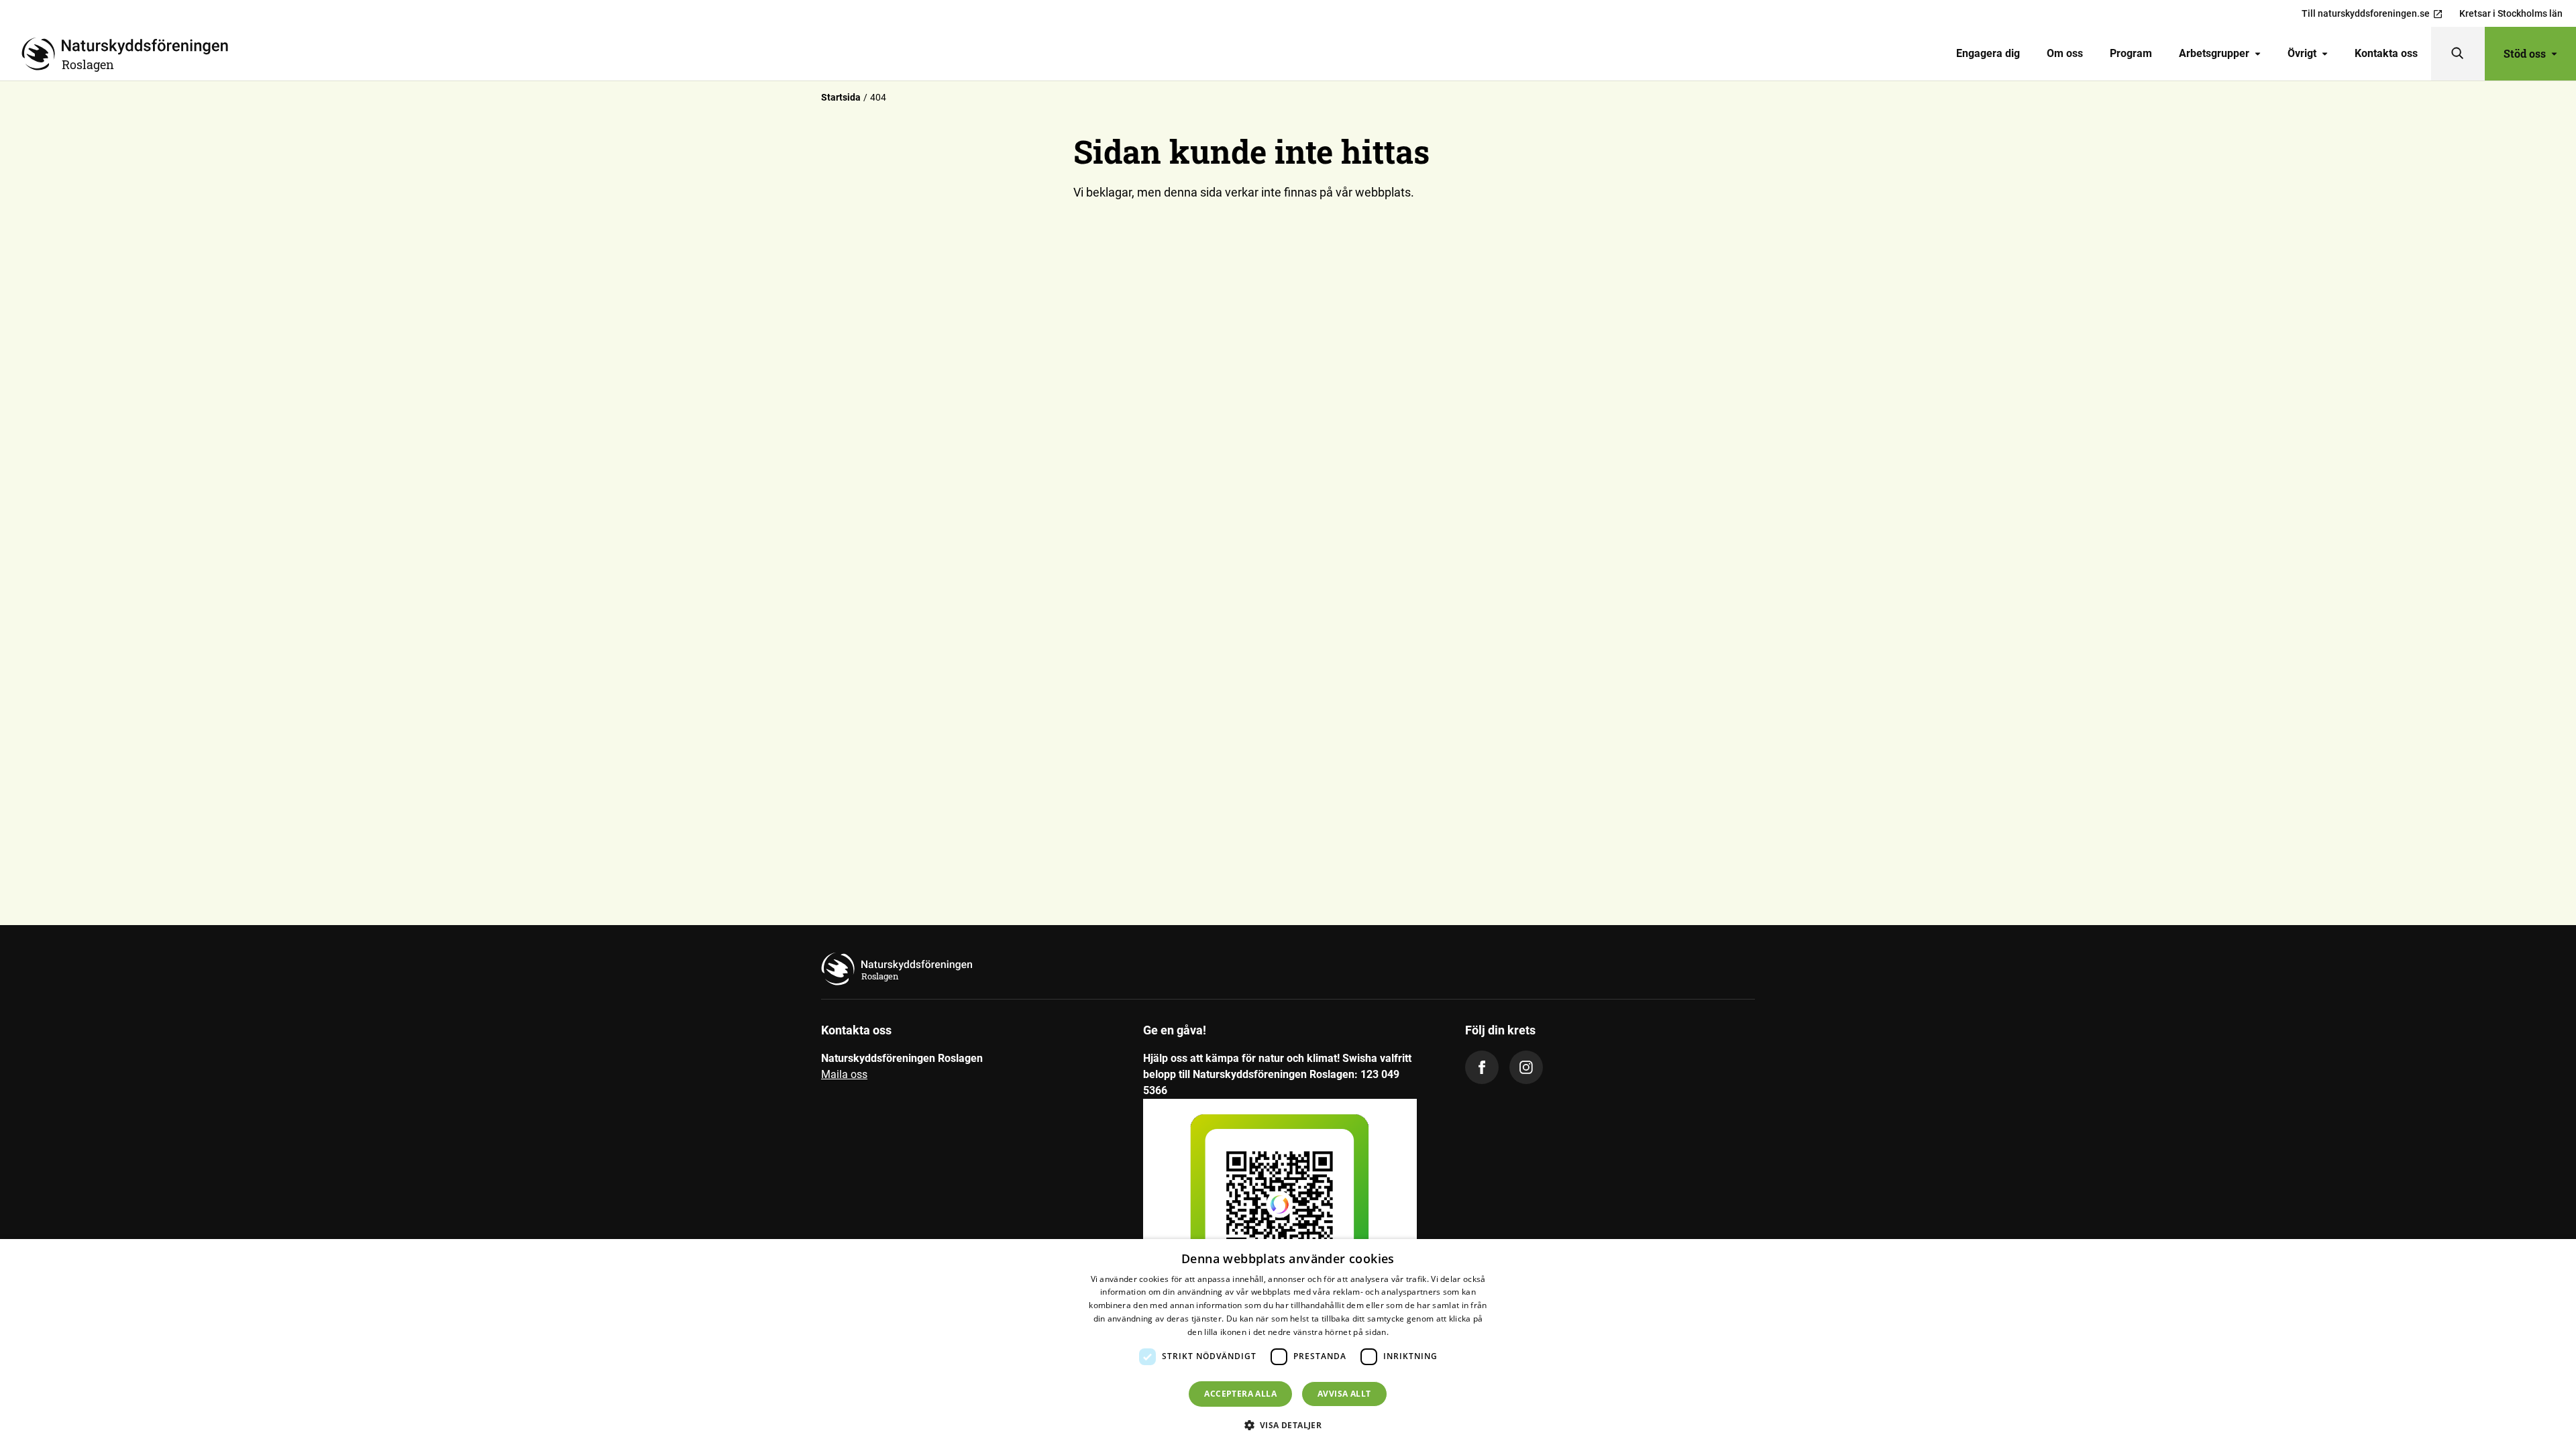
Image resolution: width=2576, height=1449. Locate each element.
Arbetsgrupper (2214, 53)
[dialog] (1288, 1344)
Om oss (2065, 53)
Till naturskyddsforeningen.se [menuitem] (2366, 13)
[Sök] (2458, 54)
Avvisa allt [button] (1344, 1394)
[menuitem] (1988, 54)
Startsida (841, 97)
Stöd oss (2525, 53)
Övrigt (2302, 53)
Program (2131, 53)
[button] (1288, 1425)
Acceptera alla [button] (1240, 1394)
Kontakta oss (2386, 53)
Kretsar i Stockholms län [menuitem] (2511, 13)
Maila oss (844, 1074)
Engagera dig (1988, 53)
